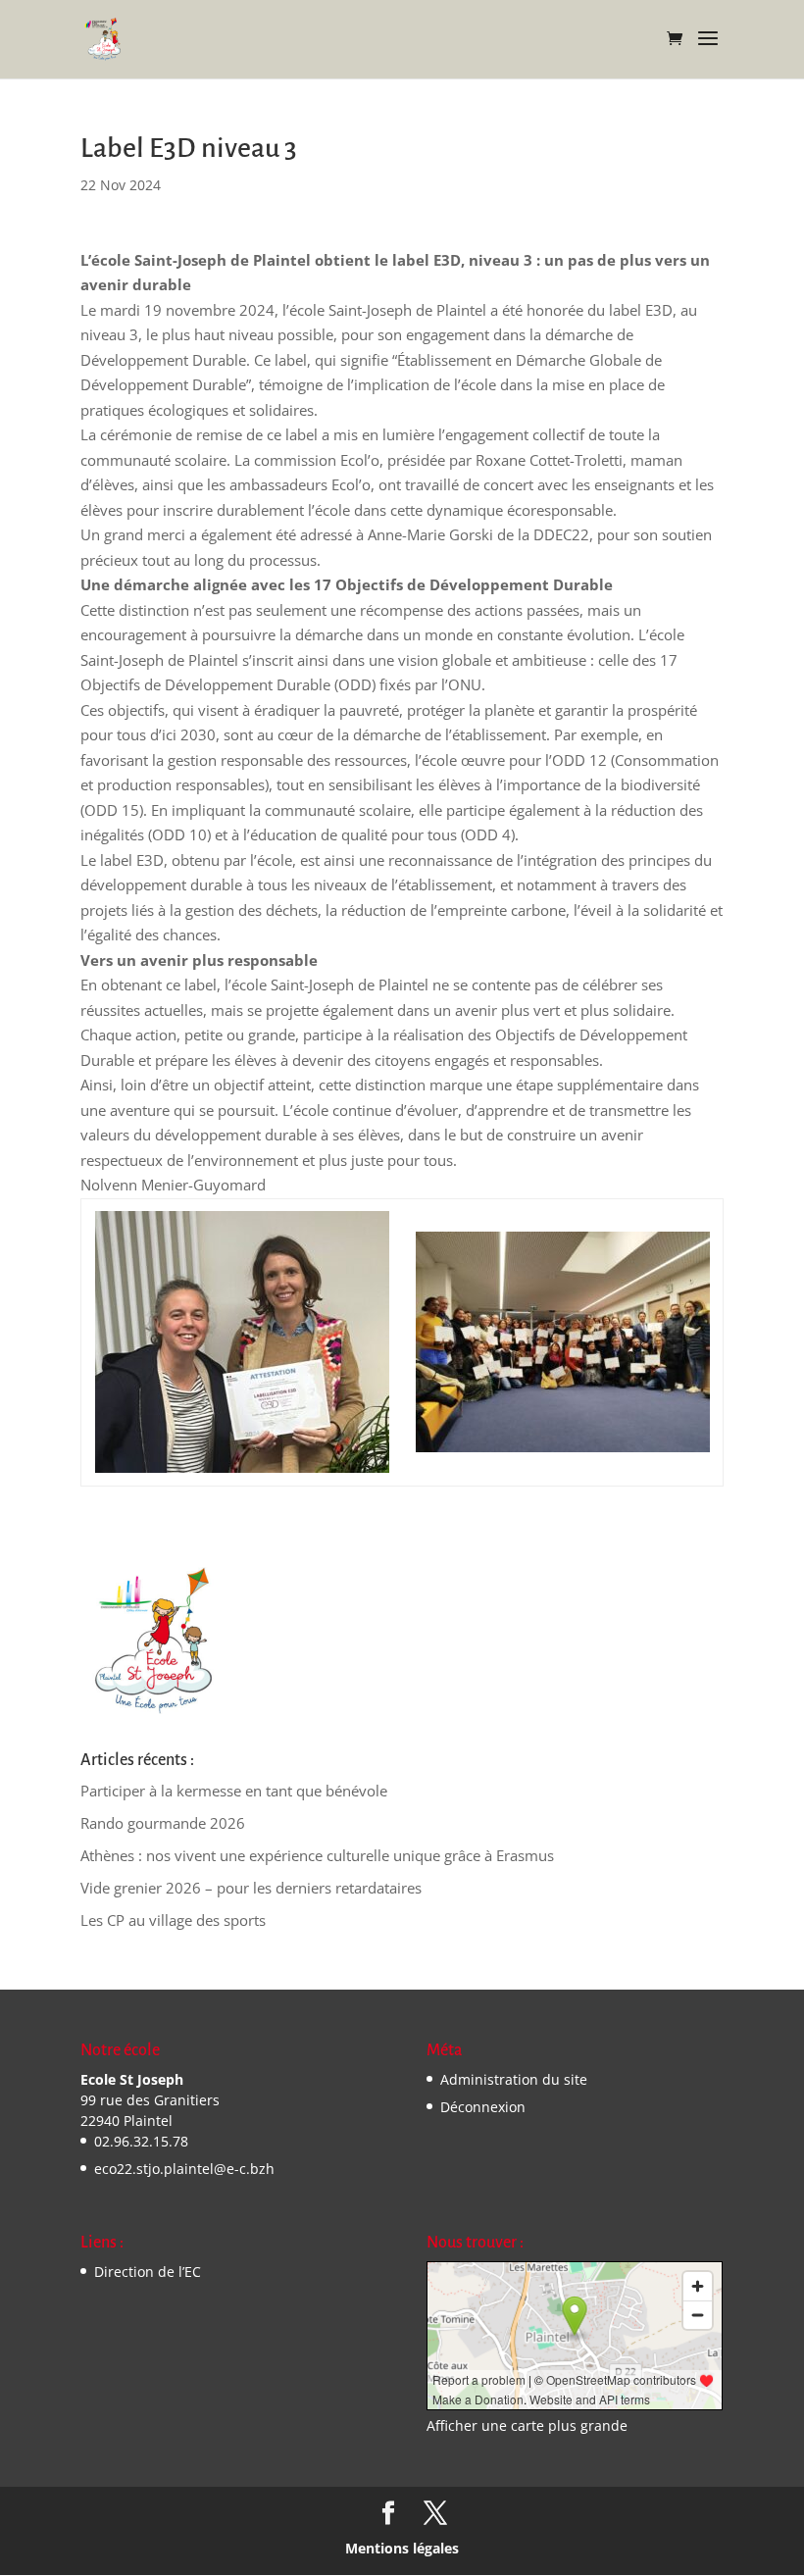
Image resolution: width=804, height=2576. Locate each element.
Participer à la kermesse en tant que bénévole (234, 1791)
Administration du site (514, 2079)
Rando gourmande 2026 (163, 1823)
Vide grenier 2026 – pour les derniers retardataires (251, 1888)
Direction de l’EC (148, 2272)
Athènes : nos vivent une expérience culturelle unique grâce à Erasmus (317, 1855)
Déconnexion (483, 2107)
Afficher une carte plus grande (527, 2425)
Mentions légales (402, 2548)
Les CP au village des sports (173, 1920)
